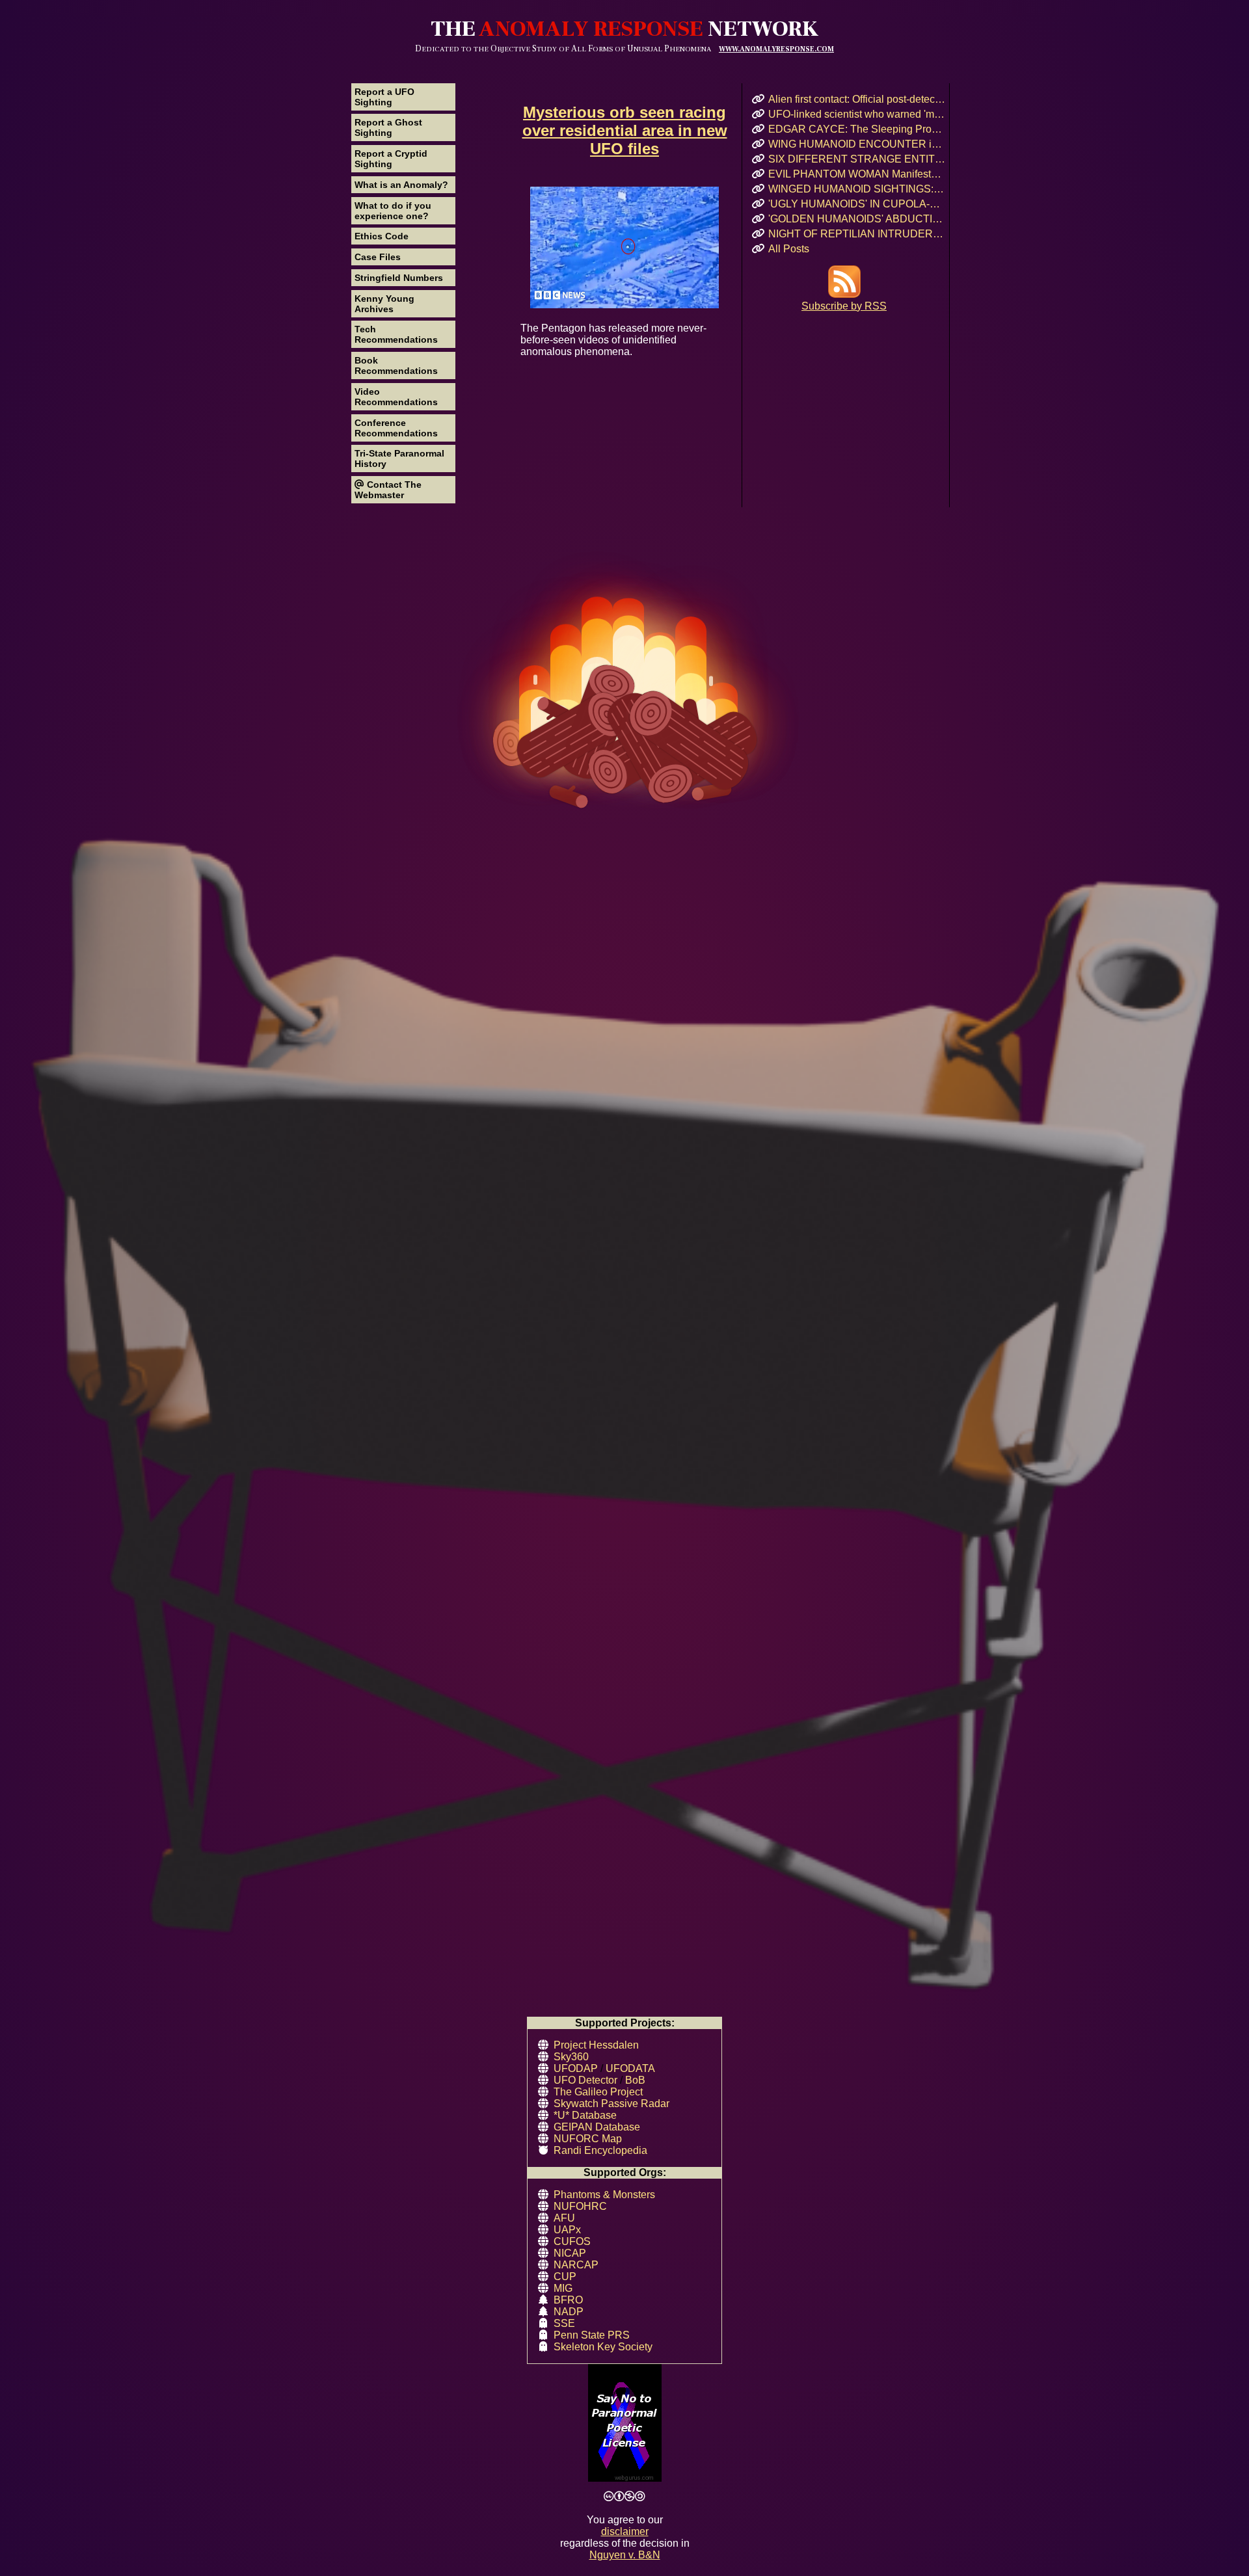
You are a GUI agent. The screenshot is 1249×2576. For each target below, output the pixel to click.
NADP (569, 2312)
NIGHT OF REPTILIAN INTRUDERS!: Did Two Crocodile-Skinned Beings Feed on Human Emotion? (857, 234)
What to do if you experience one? (393, 211)
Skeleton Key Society (603, 2347)
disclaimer (625, 2531)
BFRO (568, 2300)
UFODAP (576, 2068)
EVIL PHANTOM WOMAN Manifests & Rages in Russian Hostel (857, 174)
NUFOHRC (580, 2206)
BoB (635, 2080)
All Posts (789, 249)
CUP (565, 2277)
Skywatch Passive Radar (611, 2104)
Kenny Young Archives (384, 304)
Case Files (378, 257)
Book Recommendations (396, 365)
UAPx (567, 2230)
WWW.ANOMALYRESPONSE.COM (776, 49)
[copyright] (624, 2497)
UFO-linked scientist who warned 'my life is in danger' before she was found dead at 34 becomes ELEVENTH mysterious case (857, 114)
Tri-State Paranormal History (399, 458)
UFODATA (630, 2068)
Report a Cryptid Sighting (391, 159)
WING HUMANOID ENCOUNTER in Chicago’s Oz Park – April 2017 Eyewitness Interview (857, 144)
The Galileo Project (598, 2092)
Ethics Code (382, 236)
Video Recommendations (396, 397)
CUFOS (572, 2241)
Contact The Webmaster (388, 490)
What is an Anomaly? (401, 185)
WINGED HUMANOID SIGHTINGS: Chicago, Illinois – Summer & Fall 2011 (857, 189)
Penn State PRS (592, 2335)
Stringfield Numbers (399, 278)
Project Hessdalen (596, 2045)
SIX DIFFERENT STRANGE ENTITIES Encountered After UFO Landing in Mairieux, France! (857, 159)
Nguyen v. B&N (625, 2555)
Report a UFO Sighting (384, 97)
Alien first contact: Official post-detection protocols (857, 99)
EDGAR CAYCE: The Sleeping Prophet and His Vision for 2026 (857, 129)
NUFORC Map (588, 2139)
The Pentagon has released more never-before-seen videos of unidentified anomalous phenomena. (613, 340)
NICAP (570, 2253)
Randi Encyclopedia (600, 2150)
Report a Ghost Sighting (388, 127)
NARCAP (576, 2265)
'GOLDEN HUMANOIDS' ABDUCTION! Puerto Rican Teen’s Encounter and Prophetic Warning (857, 219)
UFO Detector (585, 2080)
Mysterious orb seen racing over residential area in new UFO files (625, 130)
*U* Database (585, 2115)
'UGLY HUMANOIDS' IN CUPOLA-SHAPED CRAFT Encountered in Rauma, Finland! (857, 204)
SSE (564, 2323)
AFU (564, 2218)
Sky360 (571, 2057)
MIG (563, 2288)
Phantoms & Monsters (604, 2195)
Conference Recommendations (396, 428)
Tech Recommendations (396, 334)
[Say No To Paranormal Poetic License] (624, 2424)
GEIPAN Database (597, 2127)
